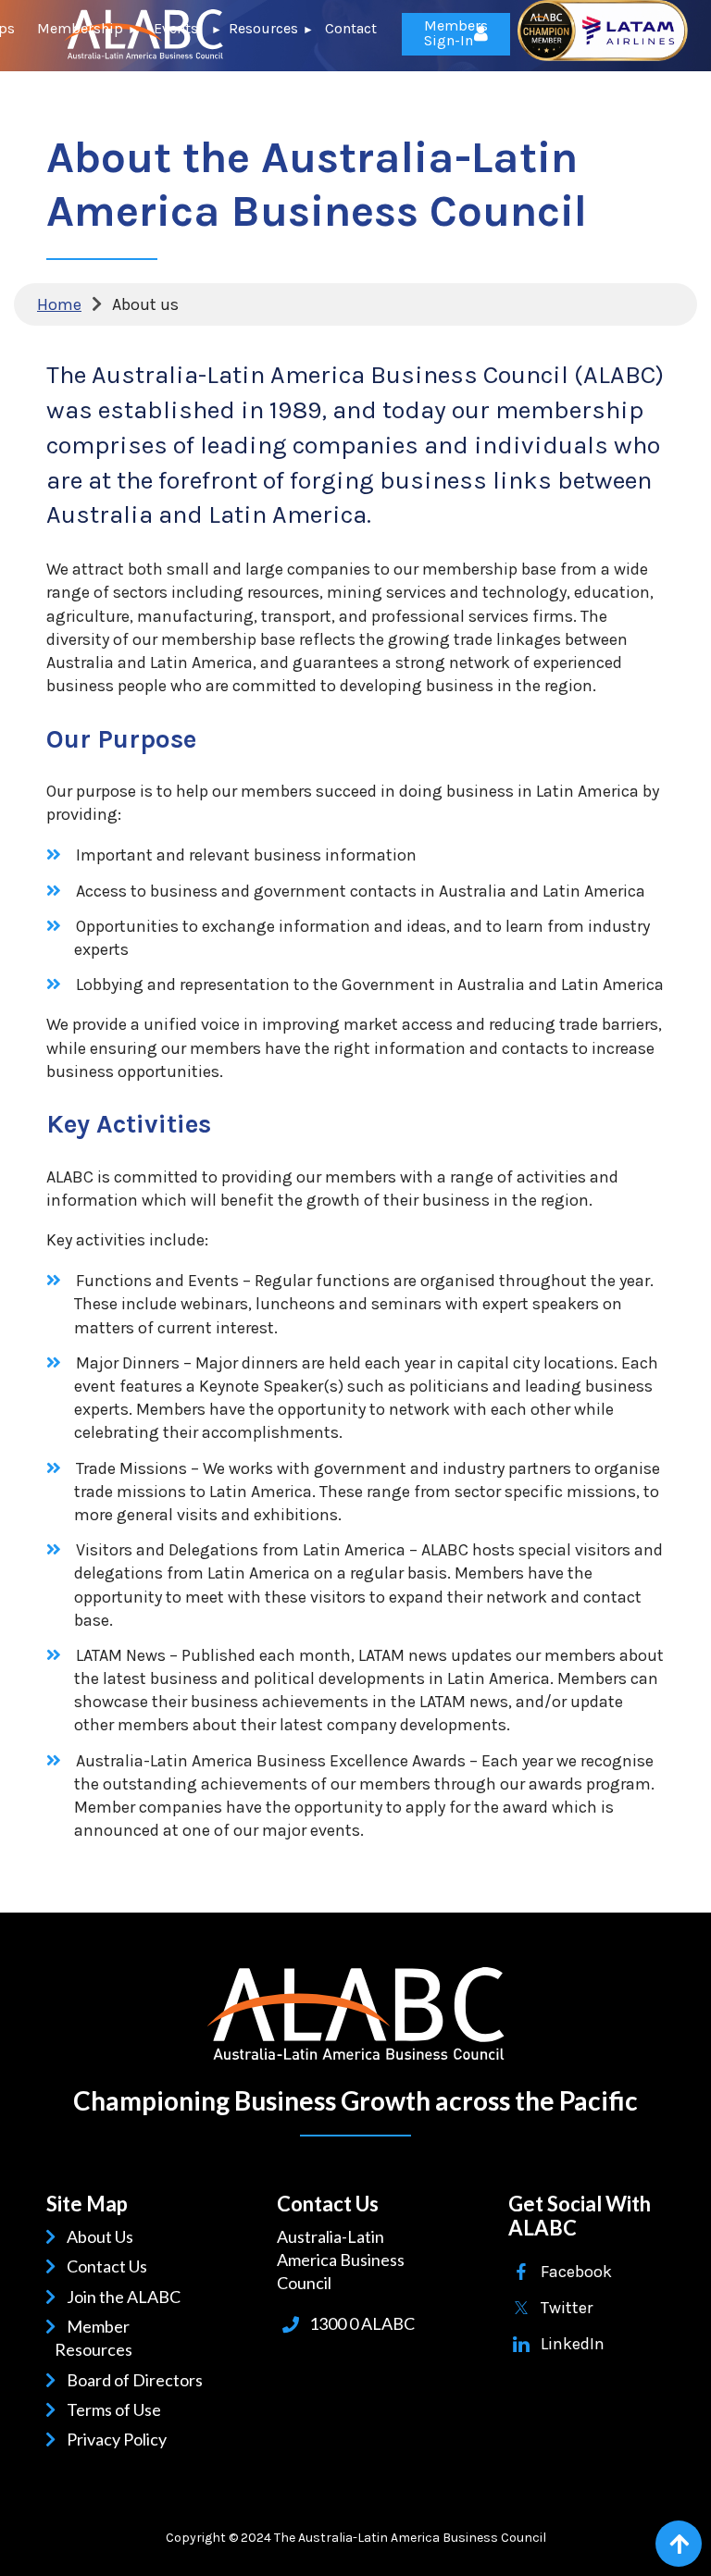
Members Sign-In (456, 33)
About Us (103, 2236)
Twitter (567, 2308)
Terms (93, 2409)
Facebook (576, 2272)
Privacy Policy (120, 2439)
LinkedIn (573, 2344)
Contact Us (110, 2266)
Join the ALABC (127, 2297)
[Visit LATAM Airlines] (603, 56)
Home (59, 304)
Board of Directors (138, 2380)
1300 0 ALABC (362, 2323)
